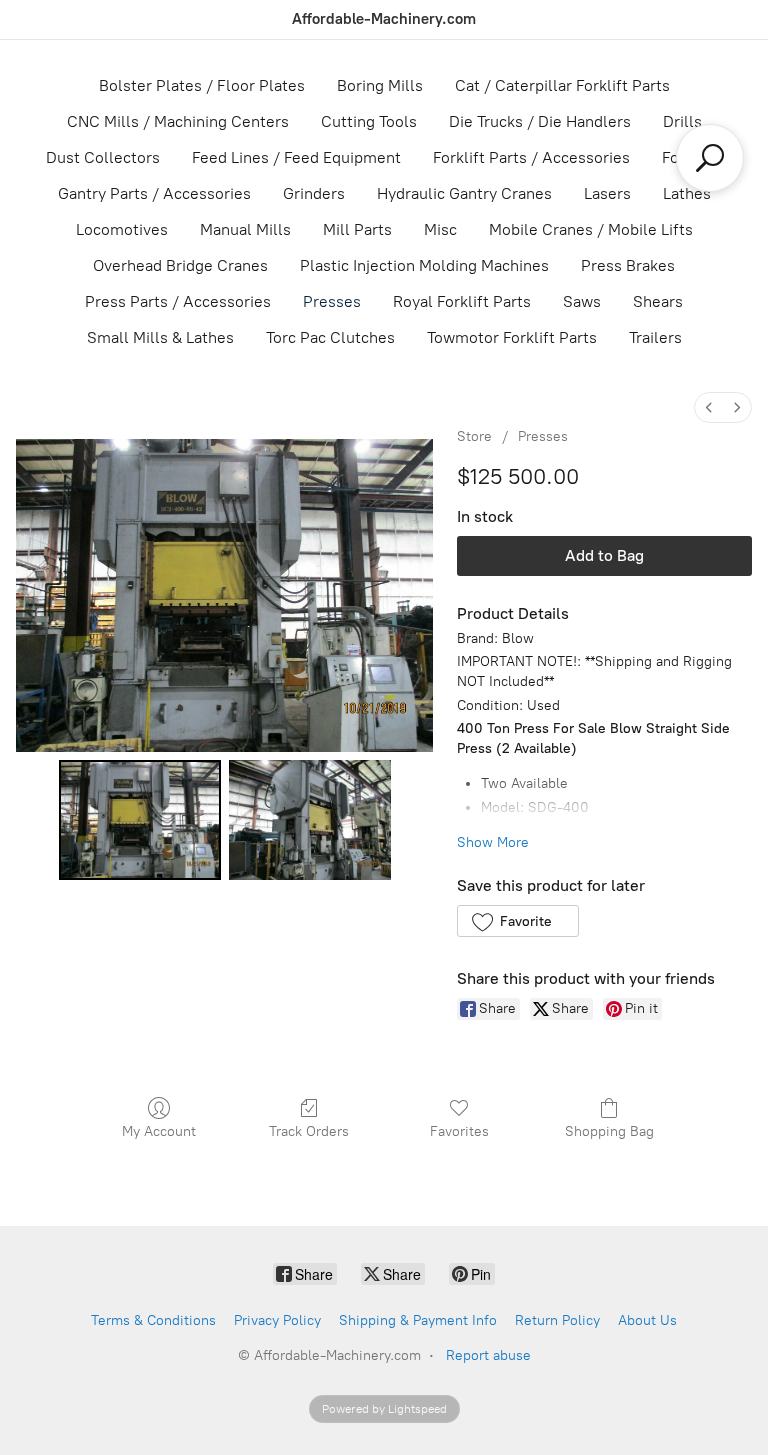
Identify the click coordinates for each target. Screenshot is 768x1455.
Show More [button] (493, 842)
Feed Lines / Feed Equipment (296, 157)
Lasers (607, 193)
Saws (582, 301)
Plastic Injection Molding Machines (424, 265)
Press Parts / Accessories (178, 301)
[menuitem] (709, 407)
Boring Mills (380, 85)
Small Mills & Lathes (160, 337)
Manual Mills (245, 229)
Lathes (687, 193)
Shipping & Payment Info (418, 1320)
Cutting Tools (369, 121)
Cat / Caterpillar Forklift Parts (562, 85)
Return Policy (557, 1320)
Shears (658, 301)
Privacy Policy (277, 1320)
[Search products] (710, 158)
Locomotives (122, 229)
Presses (332, 301)
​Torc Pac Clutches (330, 337)
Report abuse (488, 1355)
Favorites (459, 1131)
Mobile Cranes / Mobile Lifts (591, 229)
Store (474, 436)
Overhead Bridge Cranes (180, 265)
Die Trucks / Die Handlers (540, 121)
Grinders (314, 193)
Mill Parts (357, 229)
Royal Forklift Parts (462, 301)
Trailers (655, 337)
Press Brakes (628, 265)
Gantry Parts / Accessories (154, 193)
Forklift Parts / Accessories (531, 157)
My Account (159, 1131)
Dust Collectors (103, 157)
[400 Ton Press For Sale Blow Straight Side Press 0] (140, 820)
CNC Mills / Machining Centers (178, 121)
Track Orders (309, 1131)
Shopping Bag (609, 1131)
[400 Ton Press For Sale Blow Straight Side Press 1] (310, 820)
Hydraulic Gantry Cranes (464, 193)
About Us (647, 1320)
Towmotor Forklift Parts (512, 337)
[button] (517, 921)
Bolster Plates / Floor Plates (202, 85)
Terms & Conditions (153, 1320)
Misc (440, 229)
